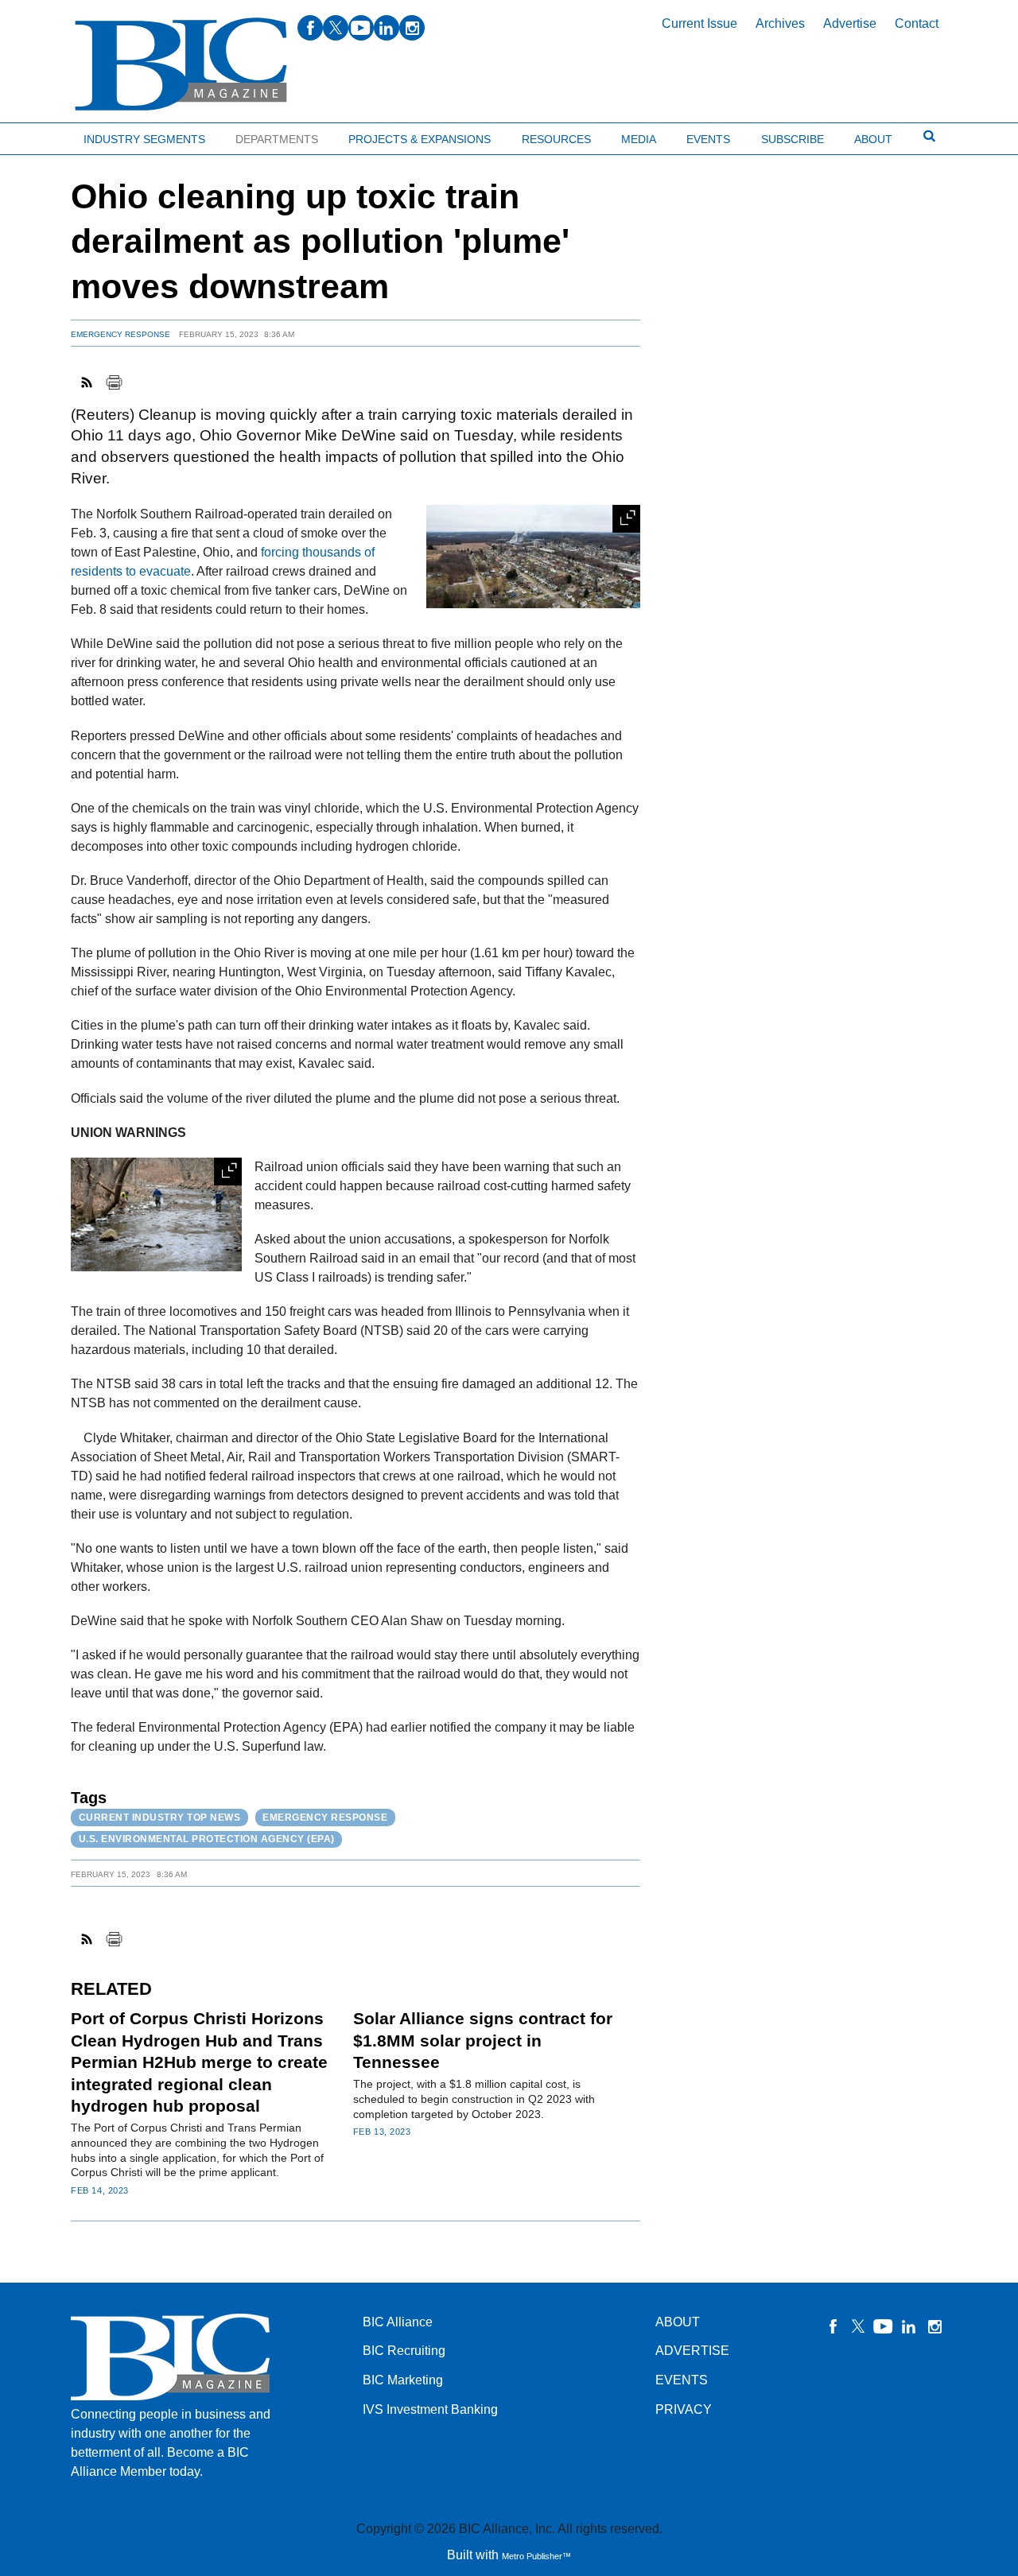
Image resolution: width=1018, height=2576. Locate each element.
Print (114, 382)
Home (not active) (48, 136)
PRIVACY (684, 2409)
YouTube (884, 2326)
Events (708, 139)
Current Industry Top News (160, 1818)
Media (639, 139)
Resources (556, 139)
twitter (336, 28)
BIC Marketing (403, 2380)
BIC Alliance (398, 2322)
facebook (310, 28)
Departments (277, 139)
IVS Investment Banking (430, 2409)
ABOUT (678, 2322)
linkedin (387, 28)
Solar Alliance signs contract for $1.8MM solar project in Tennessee (483, 2040)
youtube (361, 28)
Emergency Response (120, 334)
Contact (917, 23)
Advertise (850, 23)
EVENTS (682, 2380)
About (873, 139)
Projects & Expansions (420, 139)
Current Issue (699, 23)
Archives (780, 23)
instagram (412, 28)
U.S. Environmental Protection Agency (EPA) (207, 1839)
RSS (87, 382)
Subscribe (793, 139)
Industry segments (144, 139)
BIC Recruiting (404, 2351)
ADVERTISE (692, 2351)
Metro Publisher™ (536, 2556)
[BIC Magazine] (181, 65)
